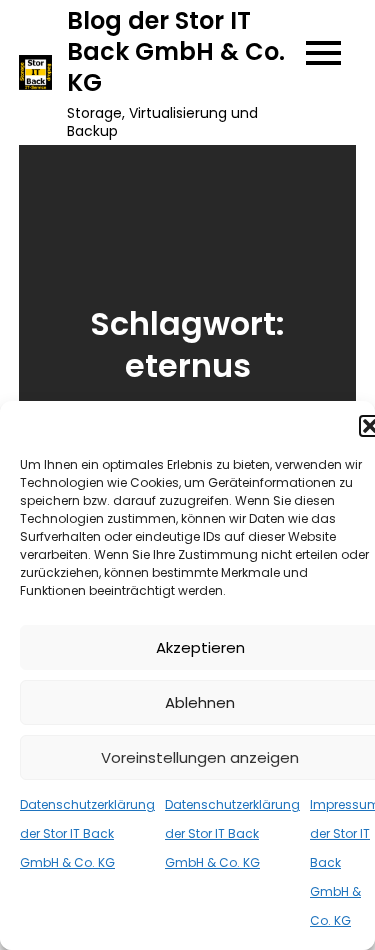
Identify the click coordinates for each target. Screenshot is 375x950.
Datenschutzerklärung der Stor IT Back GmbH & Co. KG (87, 833)
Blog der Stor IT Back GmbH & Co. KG (176, 51)
